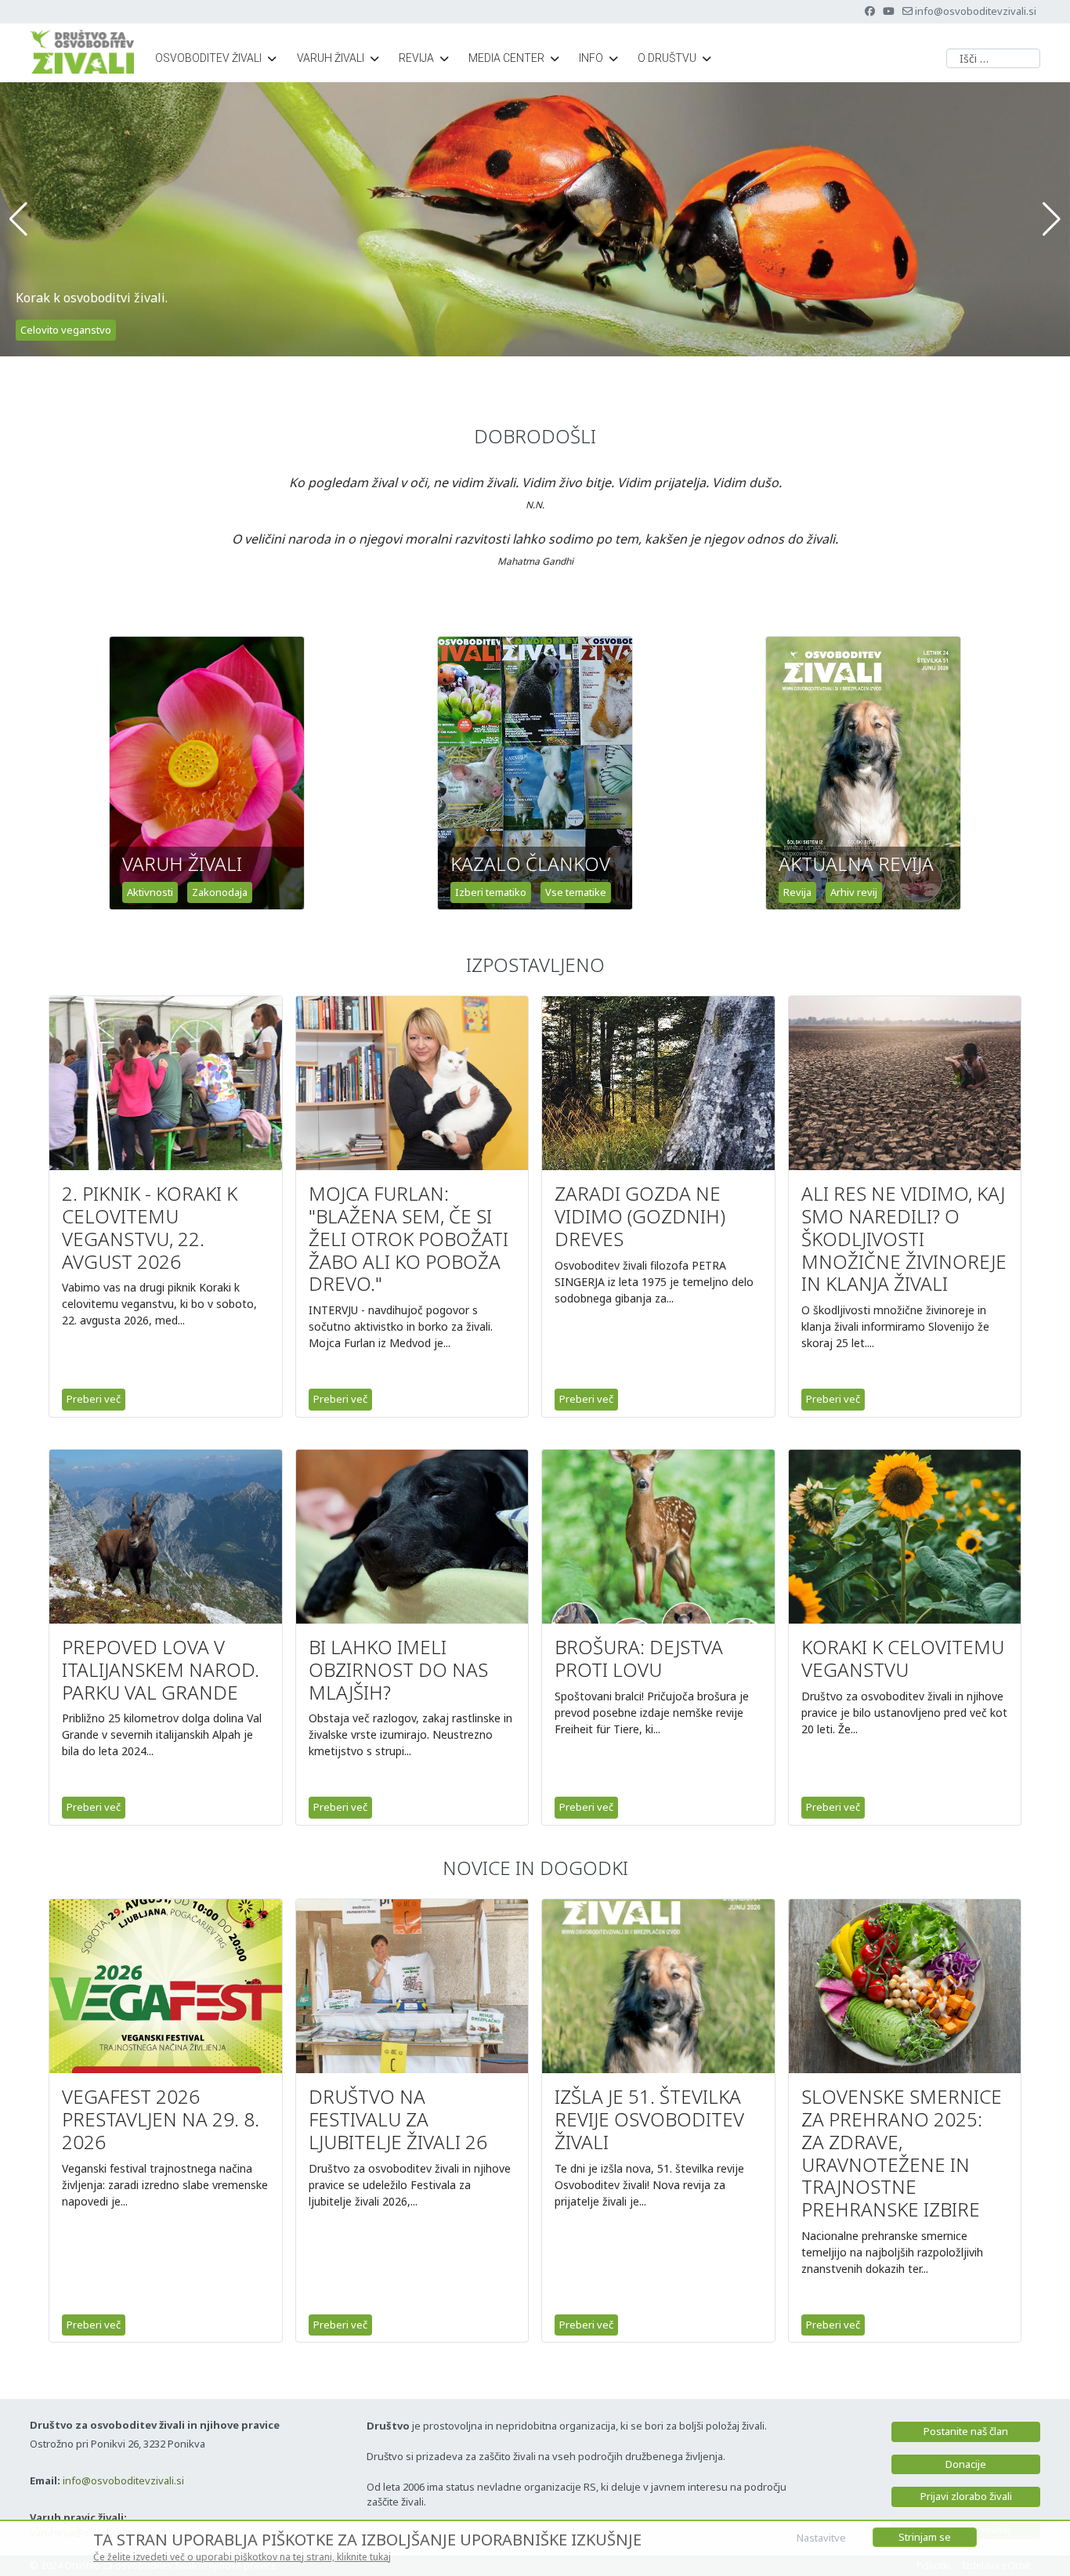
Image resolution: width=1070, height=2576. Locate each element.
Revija (416, 58)
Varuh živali (331, 58)
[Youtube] (889, 11)
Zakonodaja (220, 892)
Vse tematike (576, 892)
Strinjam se (925, 2537)
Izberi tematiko (491, 892)
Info (591, 58)
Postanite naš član (966, 2431)
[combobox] (993, 58)
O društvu (667, 58)
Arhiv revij (854, 892)
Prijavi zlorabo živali (966, 2496)
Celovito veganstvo (66, 330)
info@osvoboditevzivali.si (976, 11)
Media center (506, 58)
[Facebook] (870, 11)
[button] (18, 219)
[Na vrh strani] (1043, 2547)
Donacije (966, 2464)
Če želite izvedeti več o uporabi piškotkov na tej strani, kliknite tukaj (242, 2557)
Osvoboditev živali (208, 58)
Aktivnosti (150, 892)
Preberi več (94, 1399)
